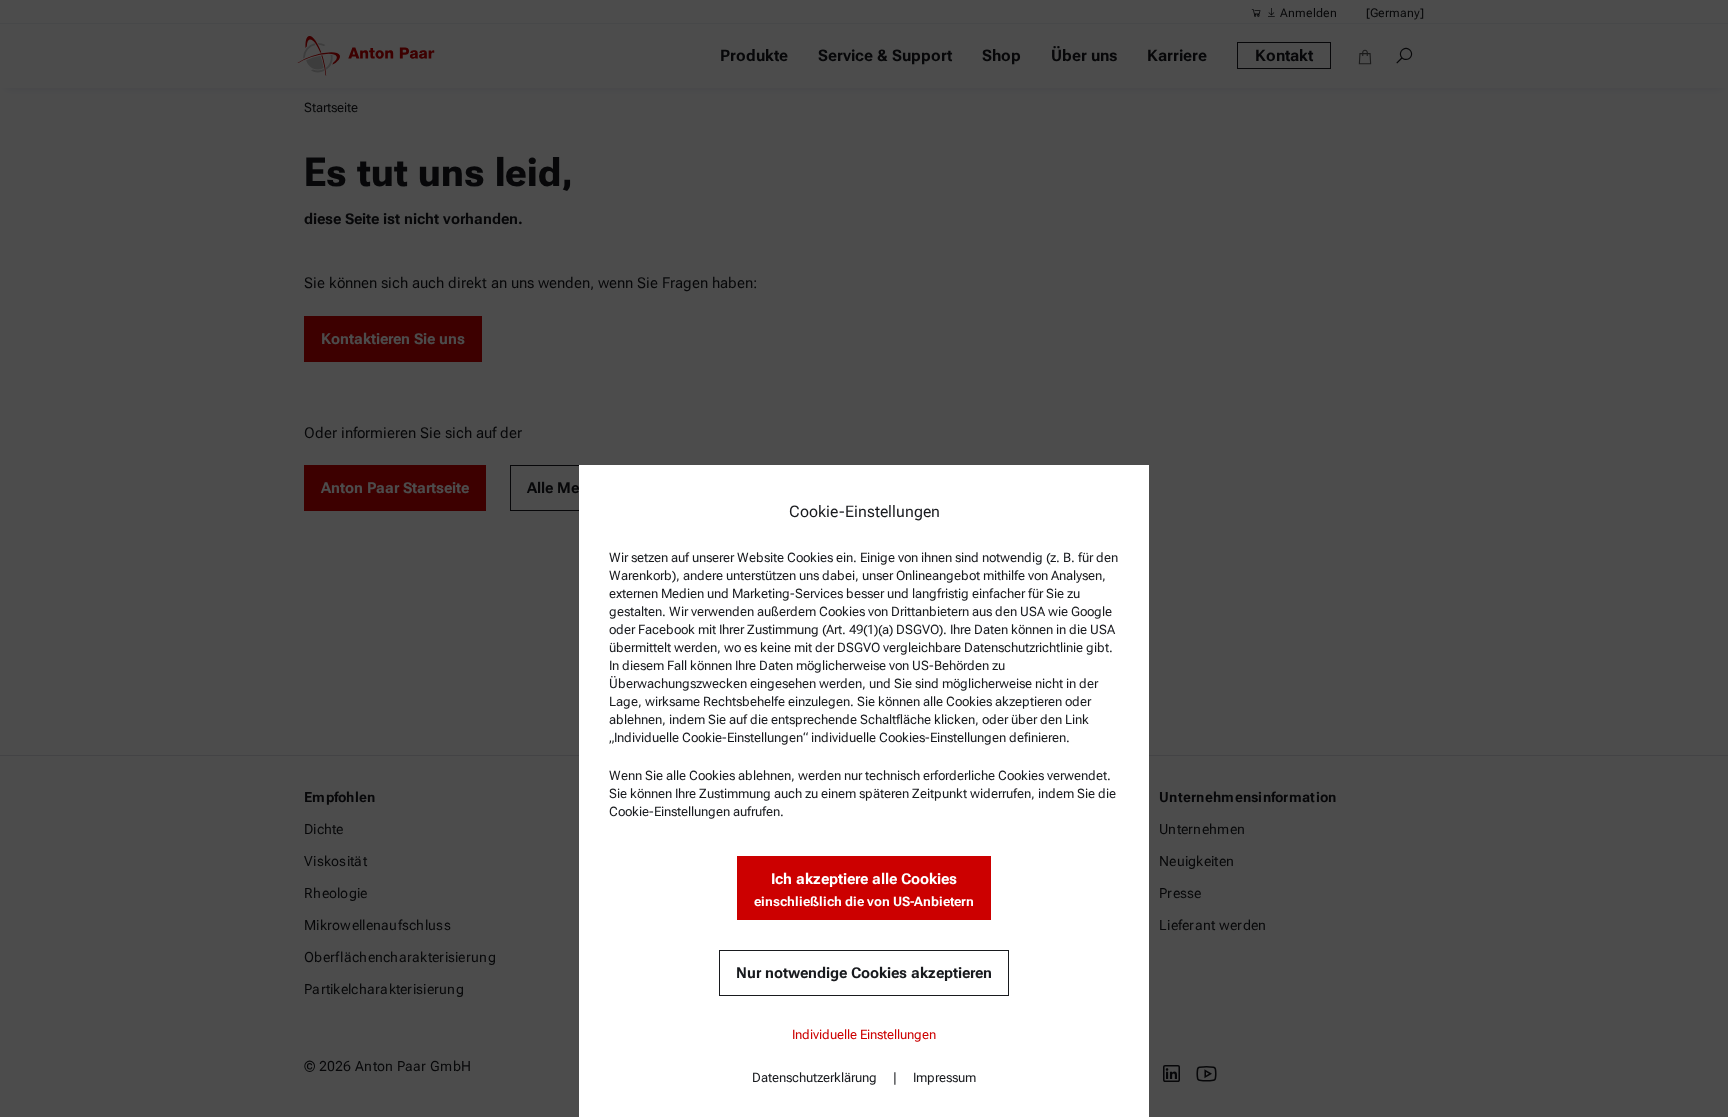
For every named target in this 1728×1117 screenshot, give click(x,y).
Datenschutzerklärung (814, 1077)
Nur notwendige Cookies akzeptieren (864, 973)
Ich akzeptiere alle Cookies (864, 889)
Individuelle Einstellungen (864, 1034)
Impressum (944, 1077)
